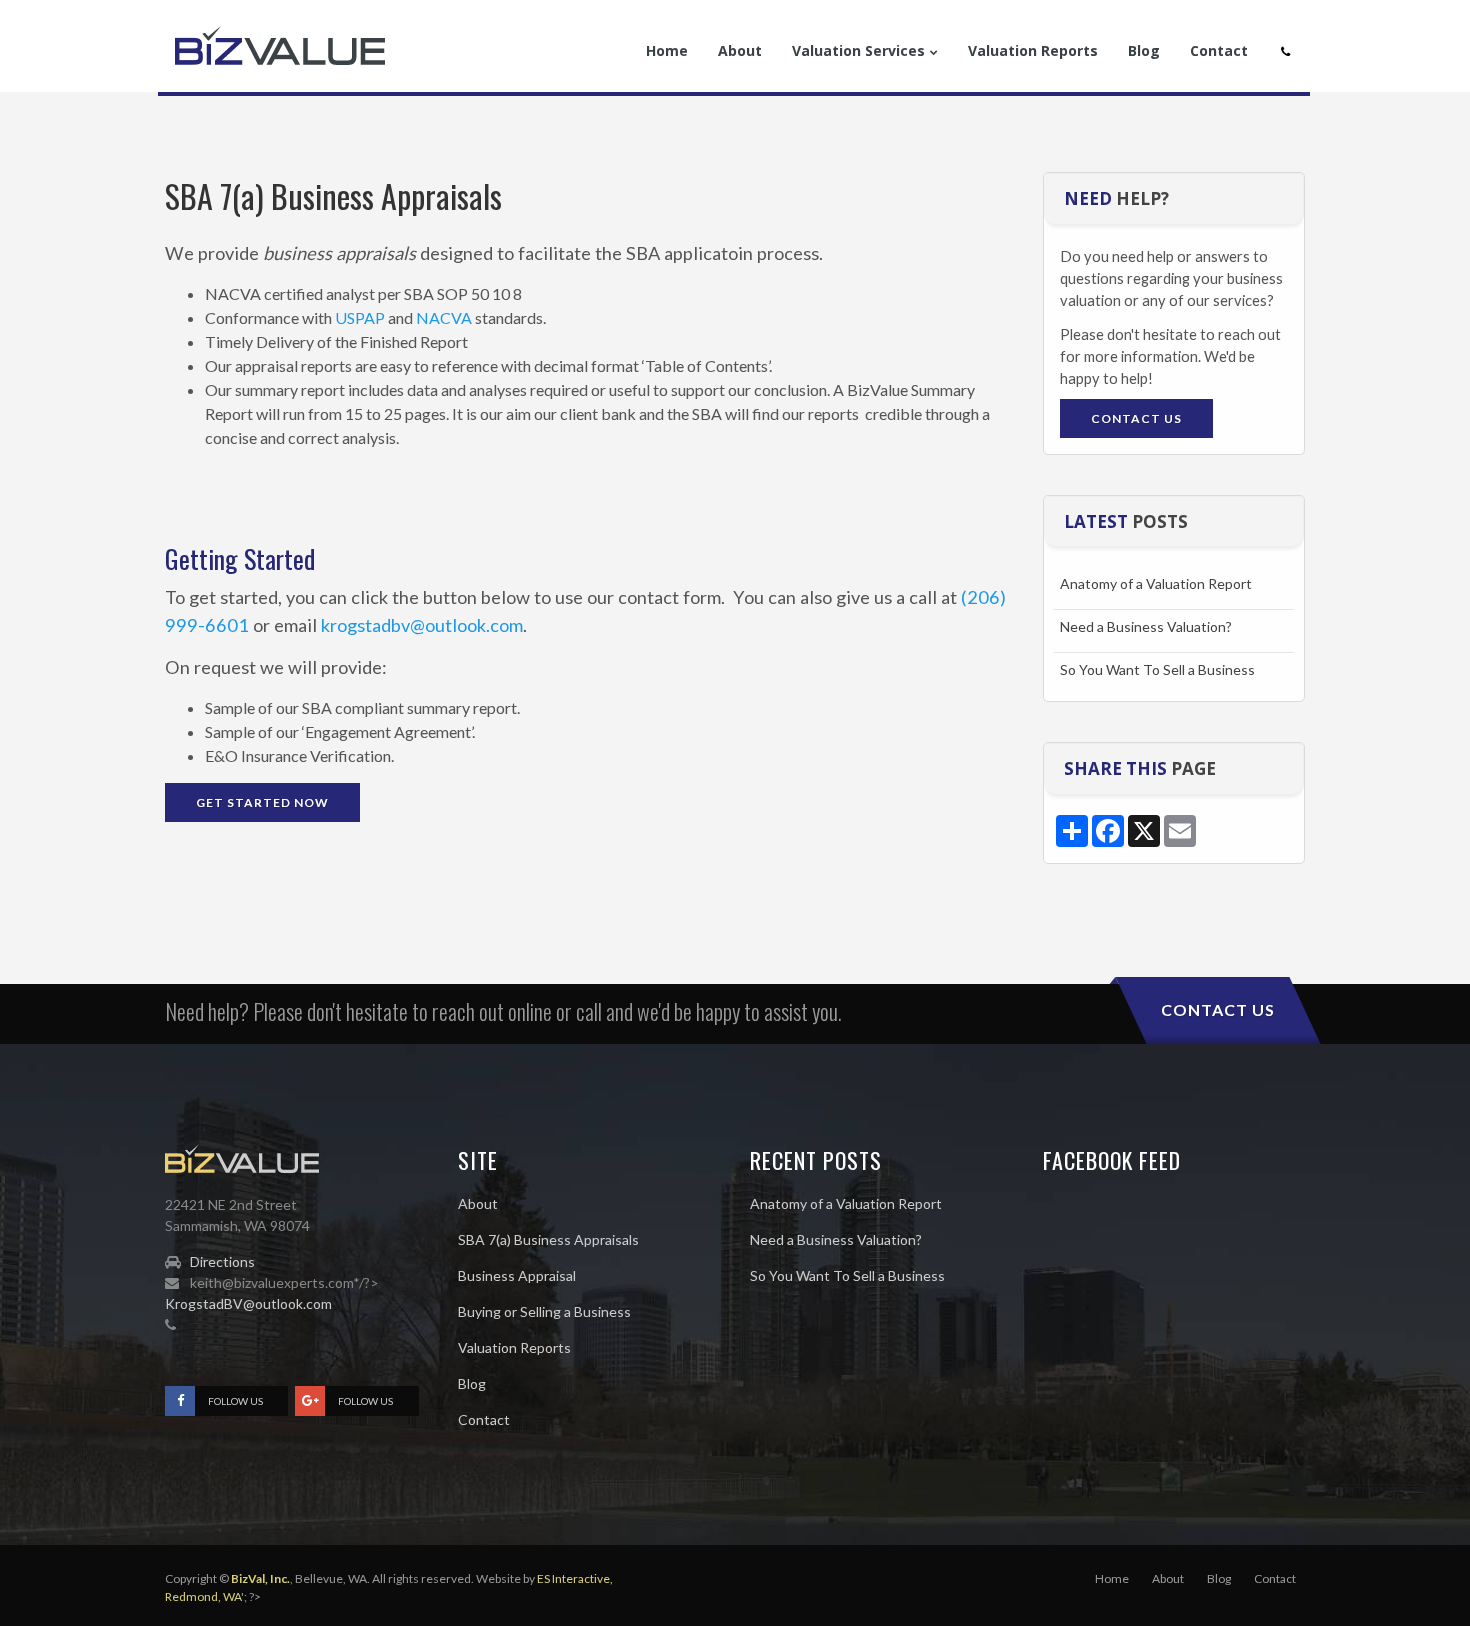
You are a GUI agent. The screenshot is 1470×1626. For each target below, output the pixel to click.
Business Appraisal (517, 1275)
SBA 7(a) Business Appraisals (548, 1239)
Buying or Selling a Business (544, 1311)
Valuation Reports (514, 1347)
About (478, 1203)
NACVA (444, 317)
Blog (472, 1383)
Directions (222, 1261)
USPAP (360, 317)
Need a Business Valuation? (1146, 626)
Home (1112, 1578)
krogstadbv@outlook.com (422, 625)
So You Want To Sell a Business (1157, 669)
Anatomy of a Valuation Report (1156, 583)
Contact (484, 1419)
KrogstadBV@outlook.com (248, 1303)
